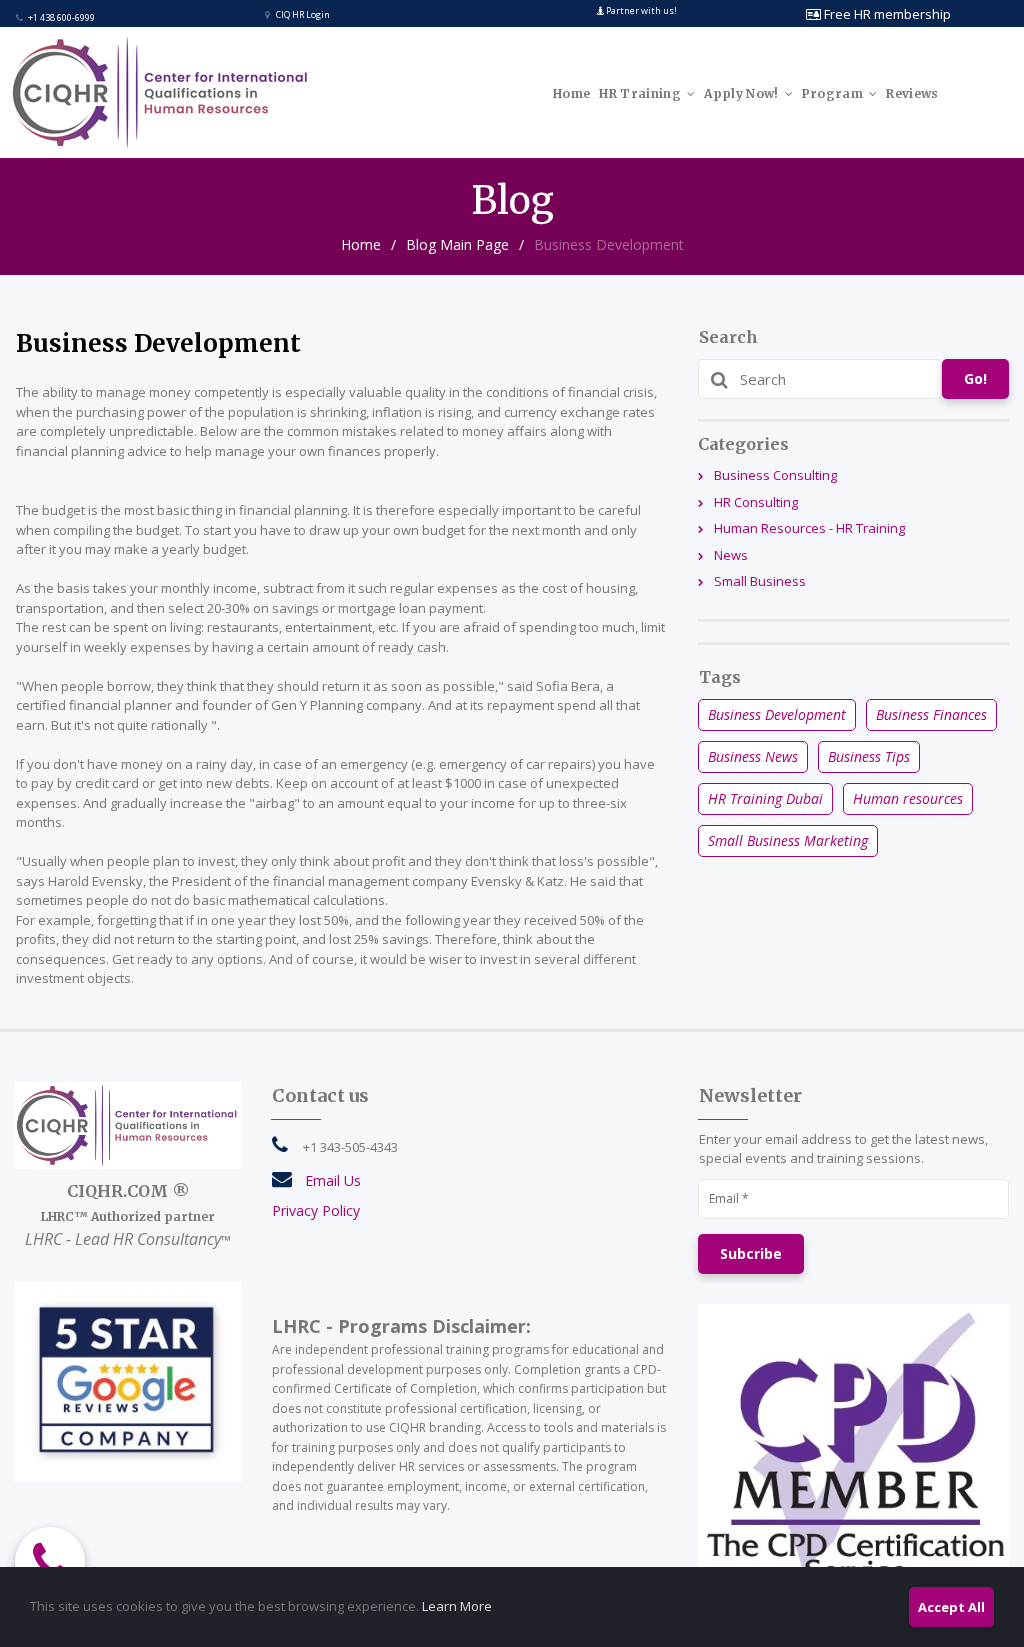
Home (571, 93)
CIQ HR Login (297, 14)
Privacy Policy (316, 1210)
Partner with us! (641, 10)
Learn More (457, 1606)
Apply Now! (741, 93)
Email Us (333, 1180)
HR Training (640, 93)
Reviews (912, 93)
